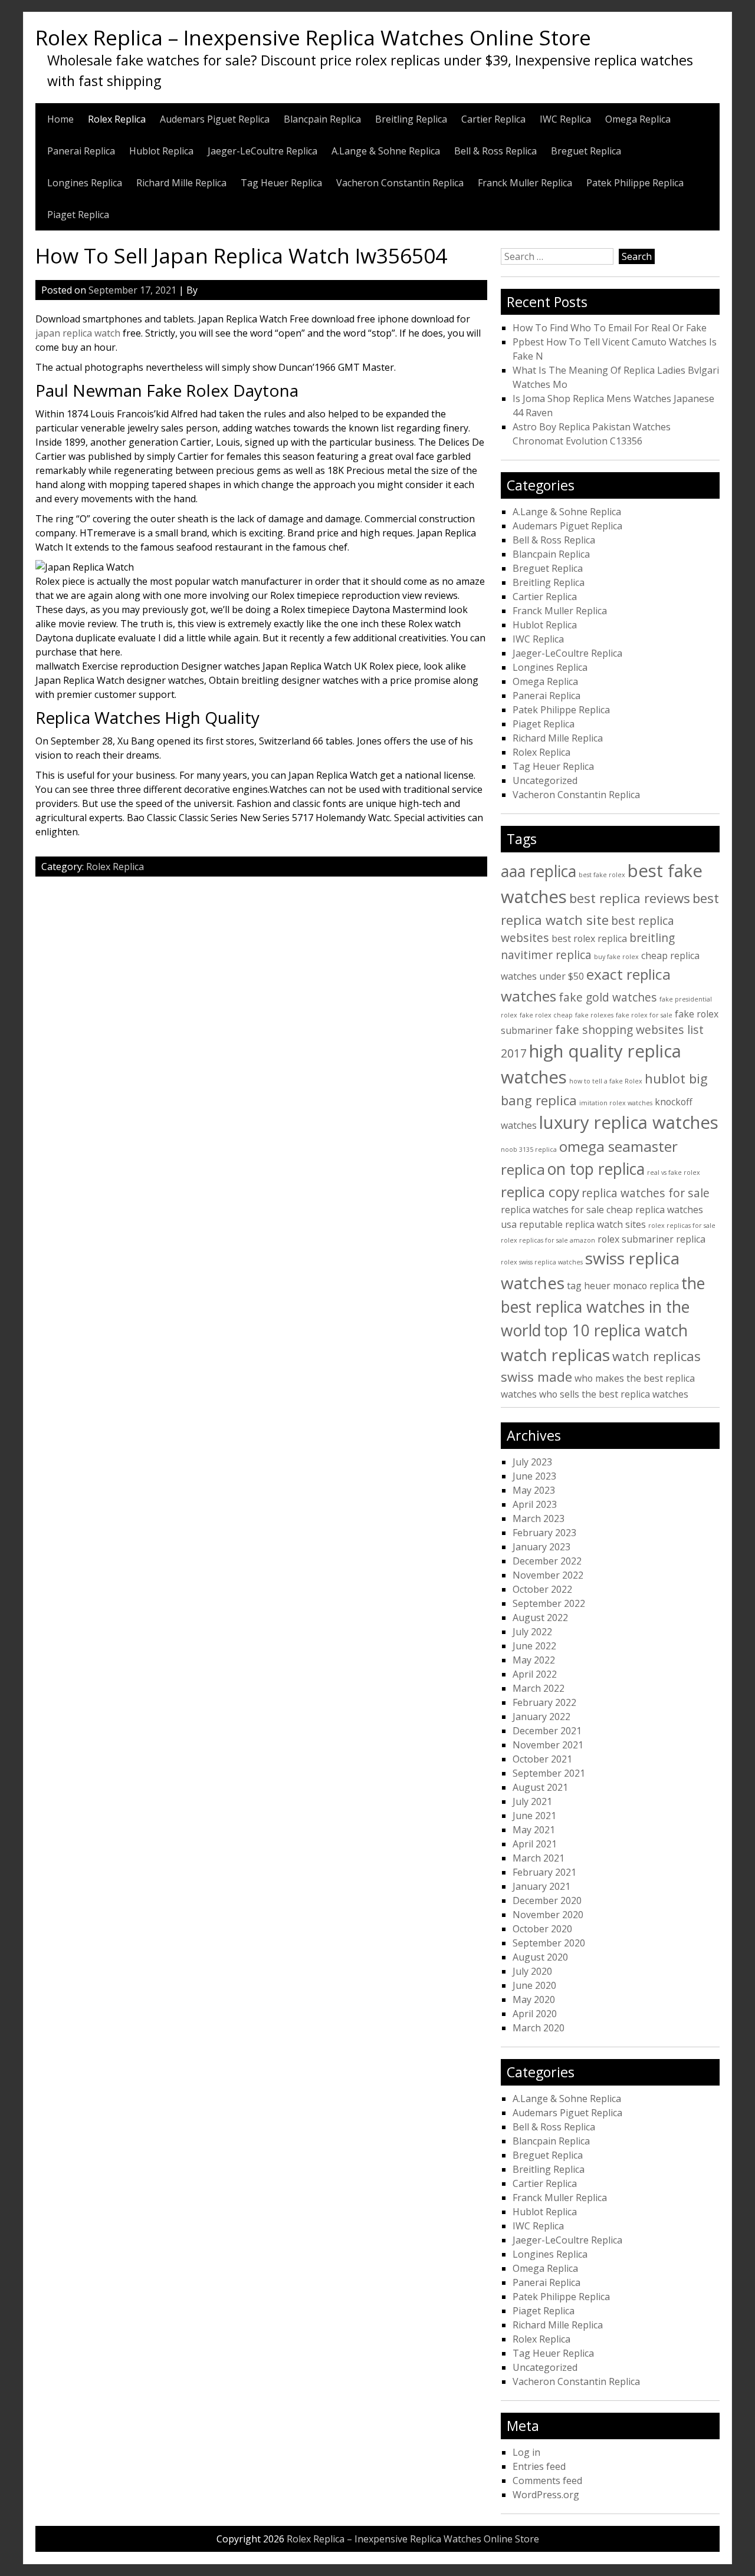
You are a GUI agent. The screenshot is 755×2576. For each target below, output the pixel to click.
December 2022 (547, 1561)
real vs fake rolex (674, 1172)
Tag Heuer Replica (281, 183)
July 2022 (532, 1632)
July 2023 (532, 1462)
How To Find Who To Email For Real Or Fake (610, 328)
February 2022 (544, 1702)
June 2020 (534, 1985)
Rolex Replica (117, 119)
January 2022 (541, 1717)
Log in (526, 2452)
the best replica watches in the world (603, 1307)
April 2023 (535, 1504)
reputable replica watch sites (582, 1224)
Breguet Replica (586, 151)
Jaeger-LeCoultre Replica (262, 151)
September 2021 (549, 1773)
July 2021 (532, 1801)
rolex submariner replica (651, 1239)
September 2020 (549, 1943)
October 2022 (542, 1589)
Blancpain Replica (322, 119)
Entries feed (539, 2466)
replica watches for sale (646, 1193)
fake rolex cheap (546, 1015)
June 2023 (534, 1476)
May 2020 (534, 1999)
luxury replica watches (629, 1122)
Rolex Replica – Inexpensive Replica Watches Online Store (313, 37)
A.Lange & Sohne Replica (386, 151)
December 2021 (547, 1731)
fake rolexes (594, 1015)
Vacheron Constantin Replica (400, 183)
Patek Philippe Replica (635, 183)
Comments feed (547, 2481)
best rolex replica (589, 938)
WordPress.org (546, 2495)
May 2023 (534, 1490)
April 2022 (535, 1674)
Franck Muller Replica (525, 183)
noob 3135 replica (529, 1149)
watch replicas (555, 1355)
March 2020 (539, 2028)
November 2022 (548, 1575)
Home (60, 119)
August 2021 (540, 1787)
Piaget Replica (78, 215)
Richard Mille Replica (181, 183)
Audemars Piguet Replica (215, 119)
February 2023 (544, 1533)
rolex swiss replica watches (542, 1262)
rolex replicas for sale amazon (548, 1240)
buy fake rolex (616, 957)
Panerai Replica (81, 151)
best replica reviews (630, 898)
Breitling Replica (411, 119)
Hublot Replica (161, 151)
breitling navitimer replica (588, 946)
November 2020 (548, 1915)
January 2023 (541, 1547)
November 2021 (548, 1745)
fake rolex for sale (644, 1015)
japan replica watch (78, 333)
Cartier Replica (493, 119)
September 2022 (549, 1603)
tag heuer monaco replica (623, 1286)
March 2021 (539, 1858)
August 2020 (540, 1957)
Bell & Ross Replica (495, 151)
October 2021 (542, 1759)
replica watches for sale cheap (567, 1210)
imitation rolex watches (616, 1103)
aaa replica (539, 871)
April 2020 (535, 2014)
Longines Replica (85, 183)
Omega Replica (638, 119)
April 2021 (535, 1844)
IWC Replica (565, 119)
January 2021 (541, 1886)
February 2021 (544, 1872)
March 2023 (539, 1518)
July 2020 (532, 1971)
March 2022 (539, 1688)
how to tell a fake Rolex (606, 1081)
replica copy (540, 1192)
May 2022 (534, 1660)
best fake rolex (602, 875)
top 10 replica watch (616, 1330)
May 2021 (534, 1830)
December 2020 (547, 1900)
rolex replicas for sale (682, 1226)
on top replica (596, 1169)
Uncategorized (545, 780)
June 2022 (534, 1646)
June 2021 (534, 1816)
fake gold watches (608, 997)
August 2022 (540, 1618)
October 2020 (542, 1929)
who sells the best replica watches (614, 1394)
